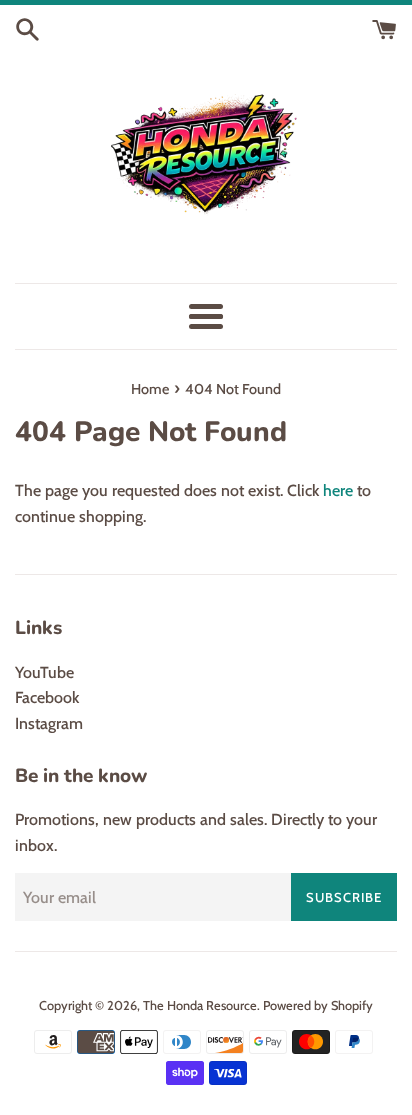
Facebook (47, 697)
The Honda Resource (200, 1005)
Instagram (49, 723)
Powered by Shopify (318, 1005)
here (338, 490)
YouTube (44, 672)
